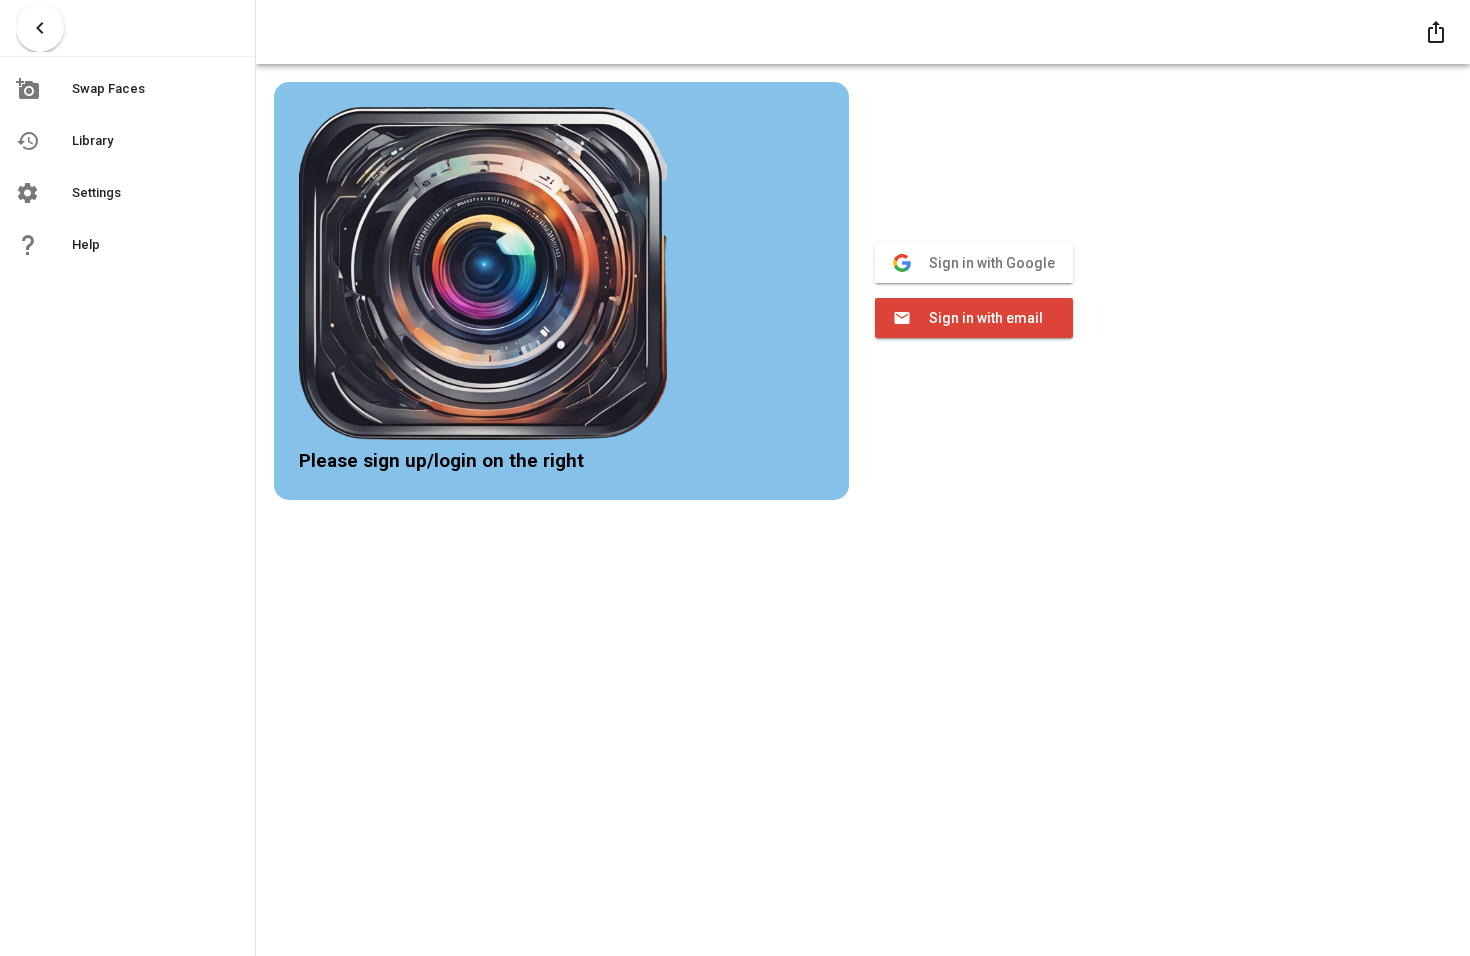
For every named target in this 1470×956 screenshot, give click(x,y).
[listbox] (127, 169)
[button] (1436, 32)
